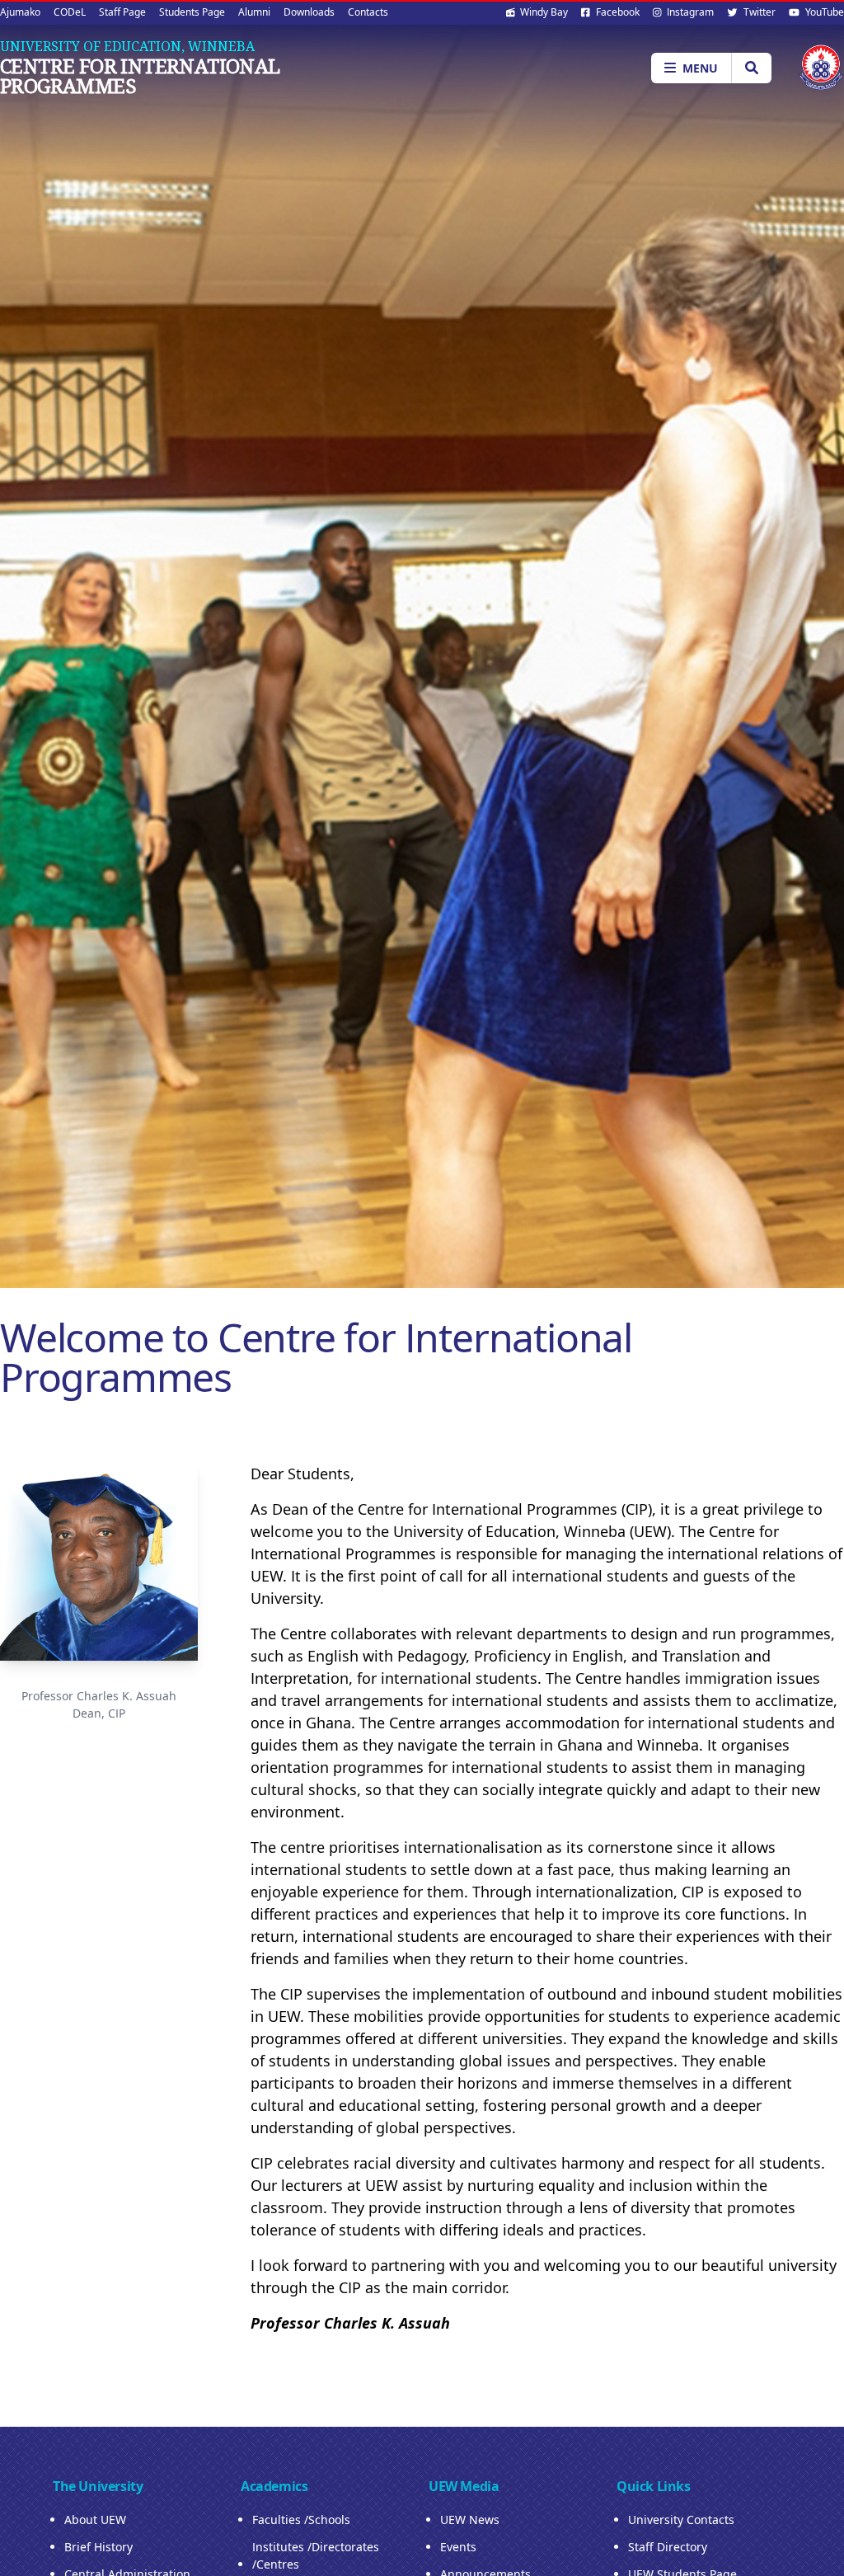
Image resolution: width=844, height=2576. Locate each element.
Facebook (617, 12)
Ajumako (20, 12)
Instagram (689, 12)
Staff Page (122, 12)
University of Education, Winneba (127, 46)
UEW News (470, 2520)
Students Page (192, 12)
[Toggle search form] (751, 68)
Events (458, 2547)
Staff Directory (668, 2547)
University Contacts (681, 2520)
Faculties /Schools (301, 2520)
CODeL (70, 12)
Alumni (254, 12)
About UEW (95, 2520)
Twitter (758, 12)
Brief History (98, 2547)
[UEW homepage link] (821, 67)
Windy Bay (543, 12)
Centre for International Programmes (140, 76)
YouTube (823, 12)
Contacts (368, 12)
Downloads (309, 12)
